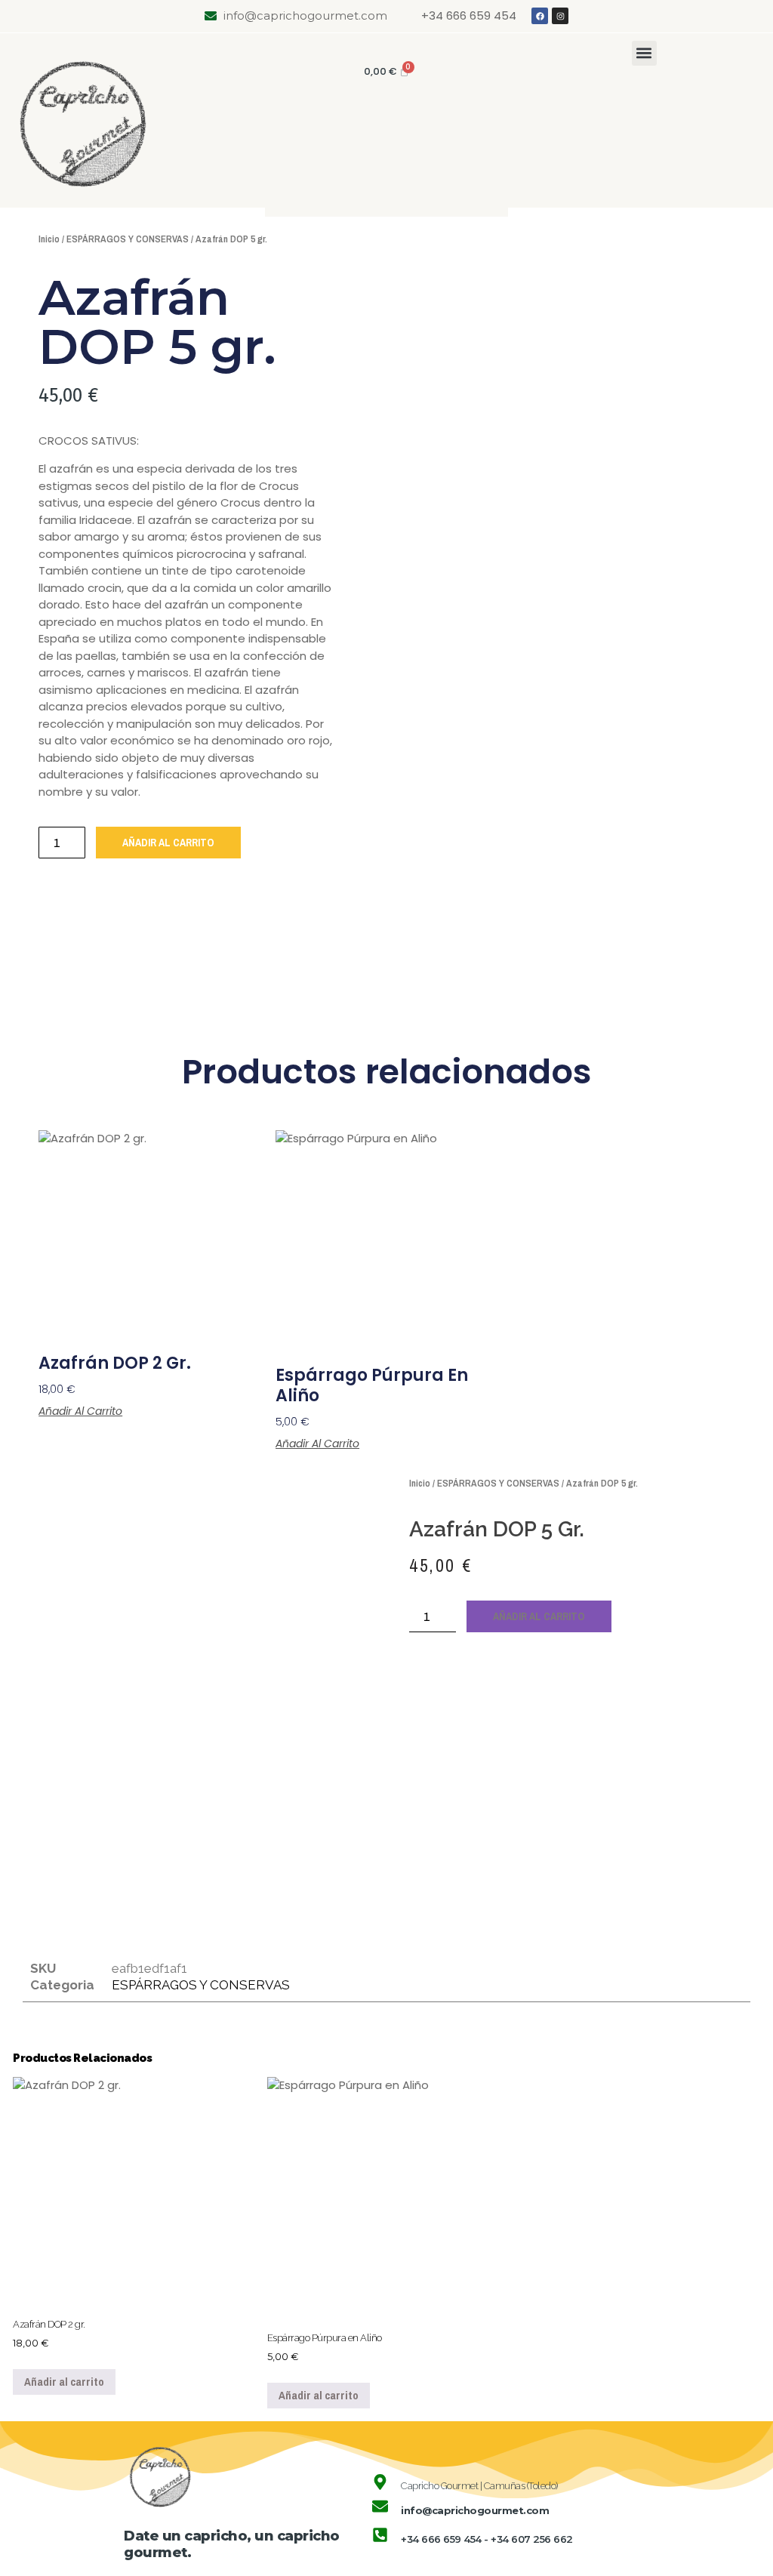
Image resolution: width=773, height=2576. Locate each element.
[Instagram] (560, 16)
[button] (644, 53)
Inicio (49, 239)
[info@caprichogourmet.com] (380, 2506)
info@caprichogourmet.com (475, 2510)
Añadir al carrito (168, 843)
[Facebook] (540, 16)
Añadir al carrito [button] (80, 1411)
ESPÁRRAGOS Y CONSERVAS (128, 239)
